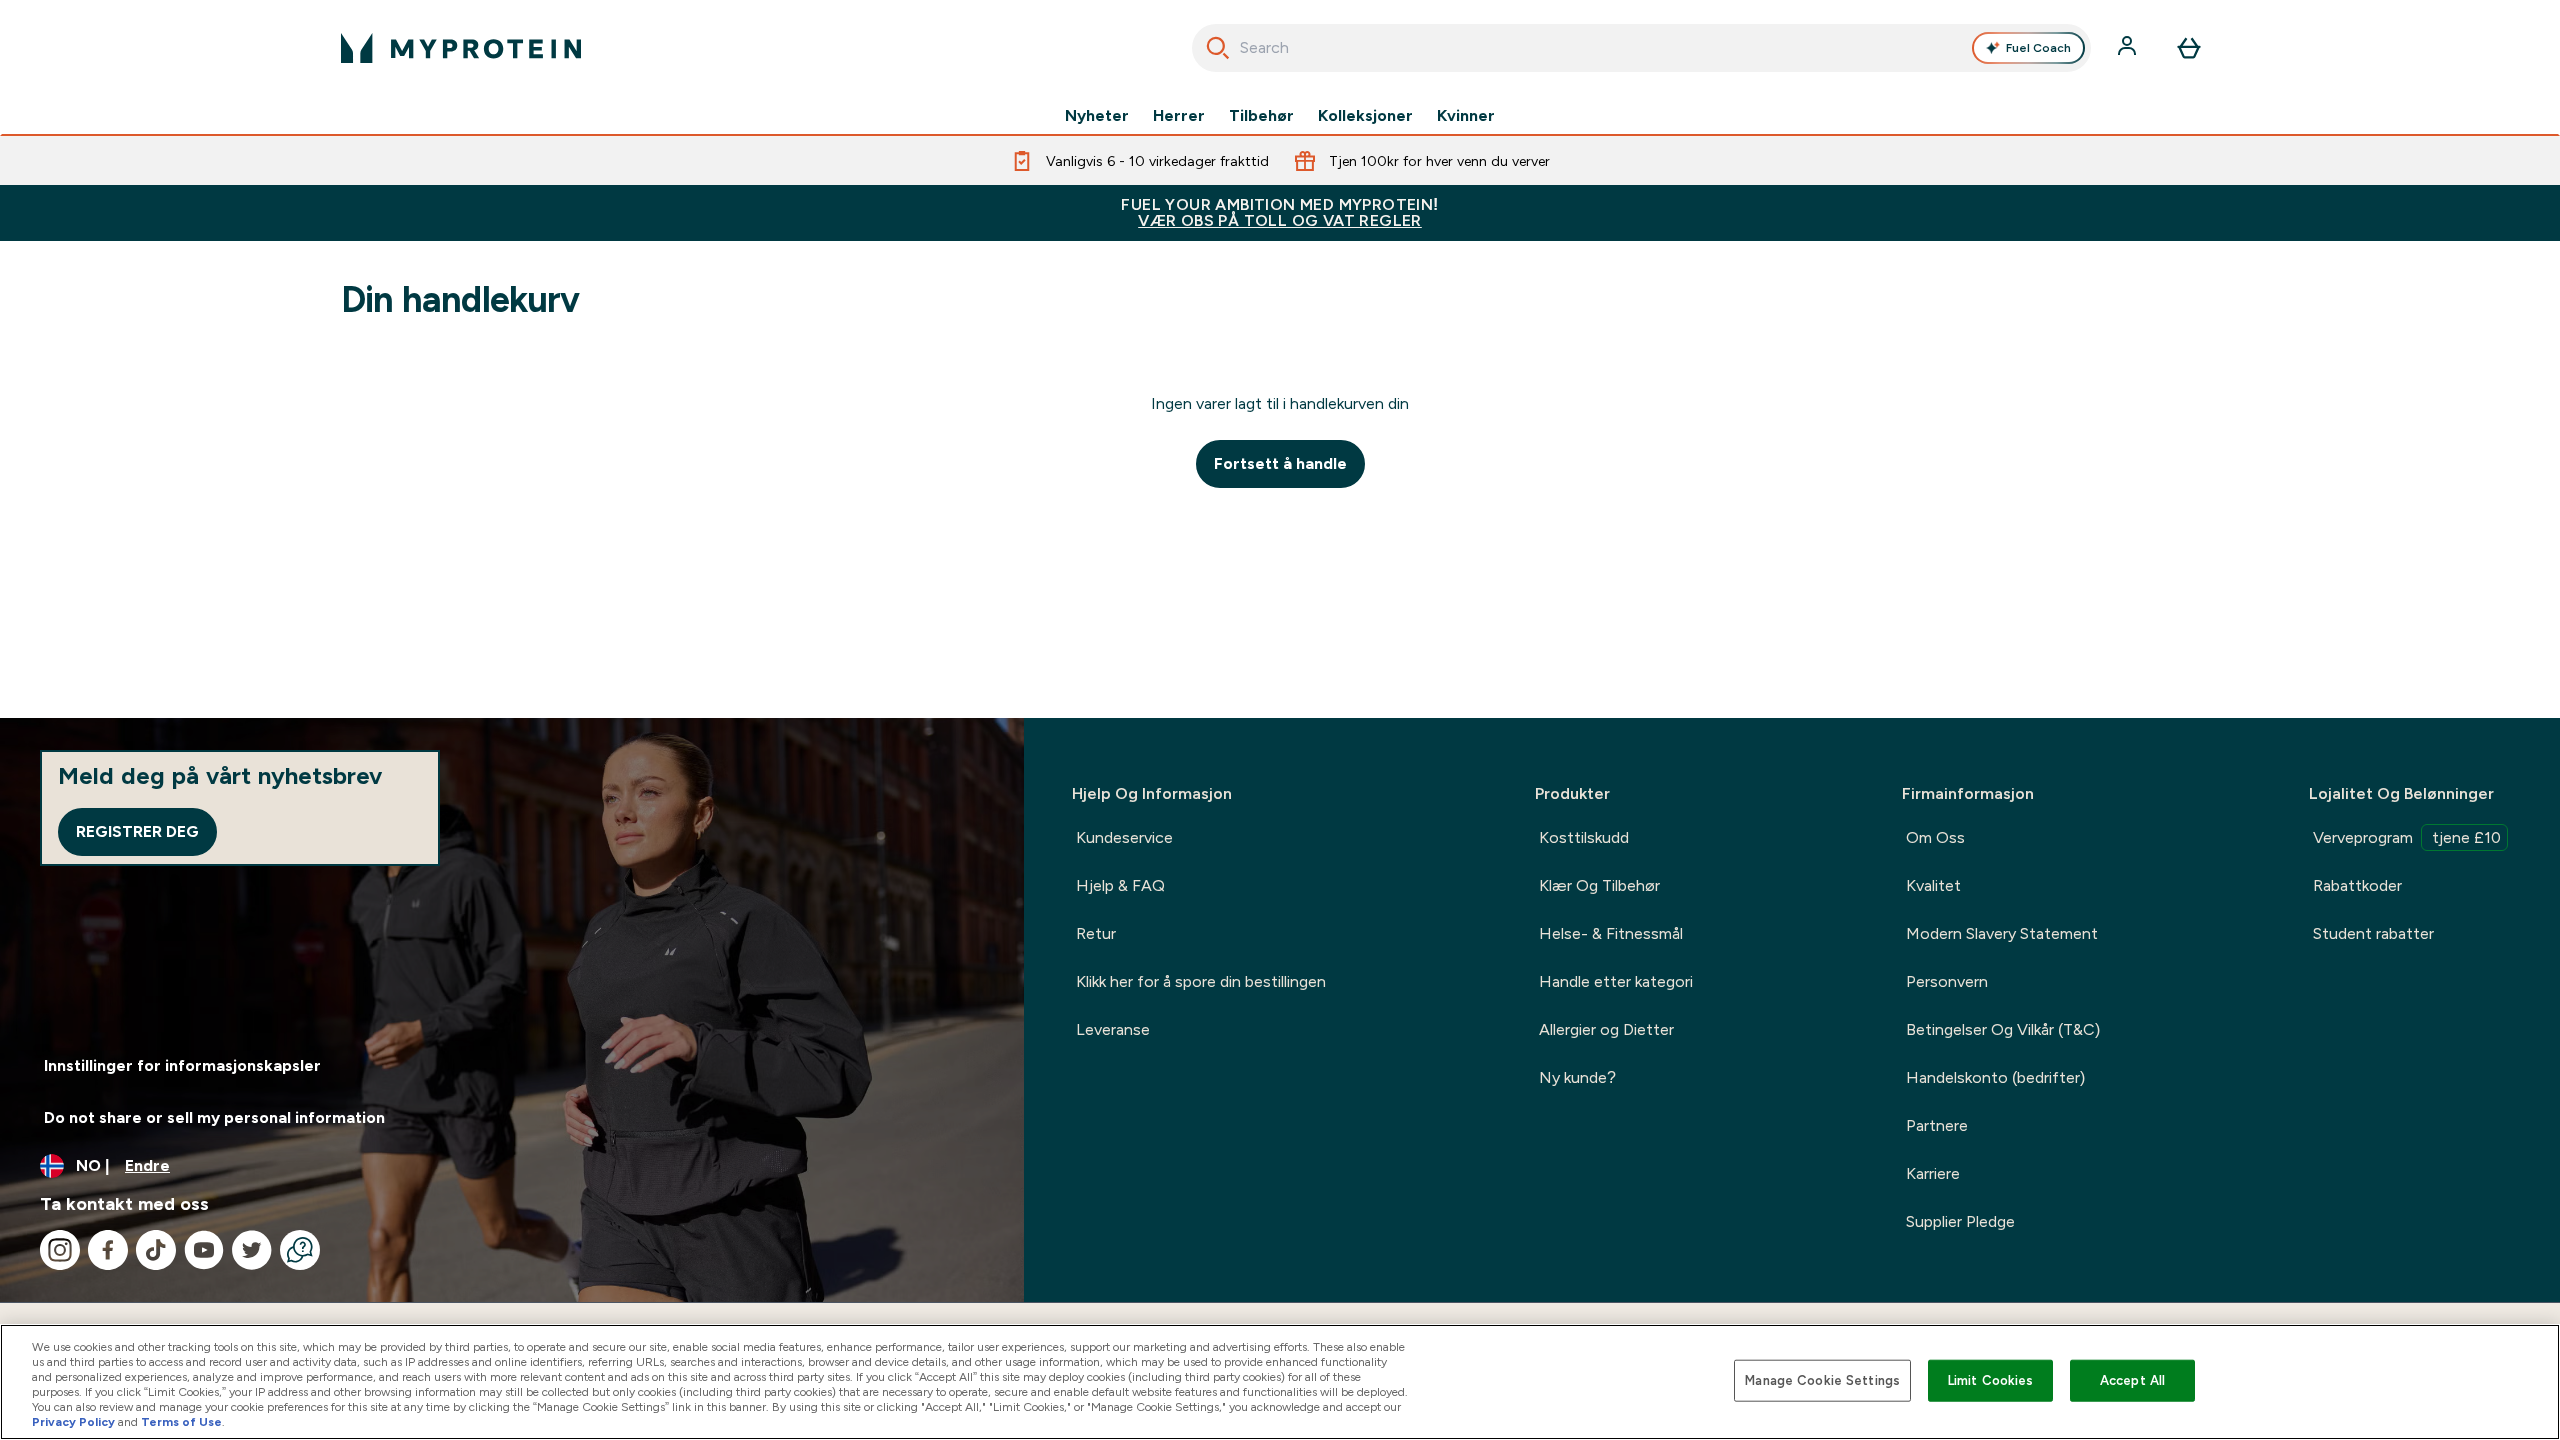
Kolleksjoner (1365, 116)
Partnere (1937, 1125)
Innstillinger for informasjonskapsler (182, 1065)
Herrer (1179, 116)
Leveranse (1113, 1029)
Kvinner (1466, 116)
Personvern (1947, 981)
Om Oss (1935, 837)
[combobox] (1641, 48)
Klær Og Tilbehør (1599, 885)
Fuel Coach (2038, 48)
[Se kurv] (2189, 48)
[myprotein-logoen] (461, 48)
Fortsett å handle (1280, 463)
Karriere (1933, 1173)
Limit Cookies (1991, 1380)
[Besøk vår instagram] (60, 1250)
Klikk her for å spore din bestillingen (1201, 981)
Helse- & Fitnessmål (1611, 933)
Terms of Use (181, 1422)
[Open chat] (300, 1250)
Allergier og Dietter (1606, 1029)
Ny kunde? (1577, 1077)
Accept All (2132, 1380)
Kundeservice (1124, 837)
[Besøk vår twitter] (252, 1250)
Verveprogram (2407, 837)
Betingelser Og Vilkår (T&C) (2003, 1029)
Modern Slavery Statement (2002, 933)
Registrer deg (137, 831)
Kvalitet (1933, 885)
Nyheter (1097, 116)
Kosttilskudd (1584, 837)
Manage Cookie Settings (1822, 1380)
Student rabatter (2373, 933)
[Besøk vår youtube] (204, 1250)
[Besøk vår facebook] (108, 1250)
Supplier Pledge (1960, 1221)
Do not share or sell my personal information (214, 1117)
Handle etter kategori (1616, 981)
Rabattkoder (2357, 885)
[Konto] (2129, 48)
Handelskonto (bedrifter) (1995, 1077)
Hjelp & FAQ (1120, 885)
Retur (1096, 933)
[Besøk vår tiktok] (156, 1250)
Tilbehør (1261, 116)
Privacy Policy (73, 1422)
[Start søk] (1218, 48)
